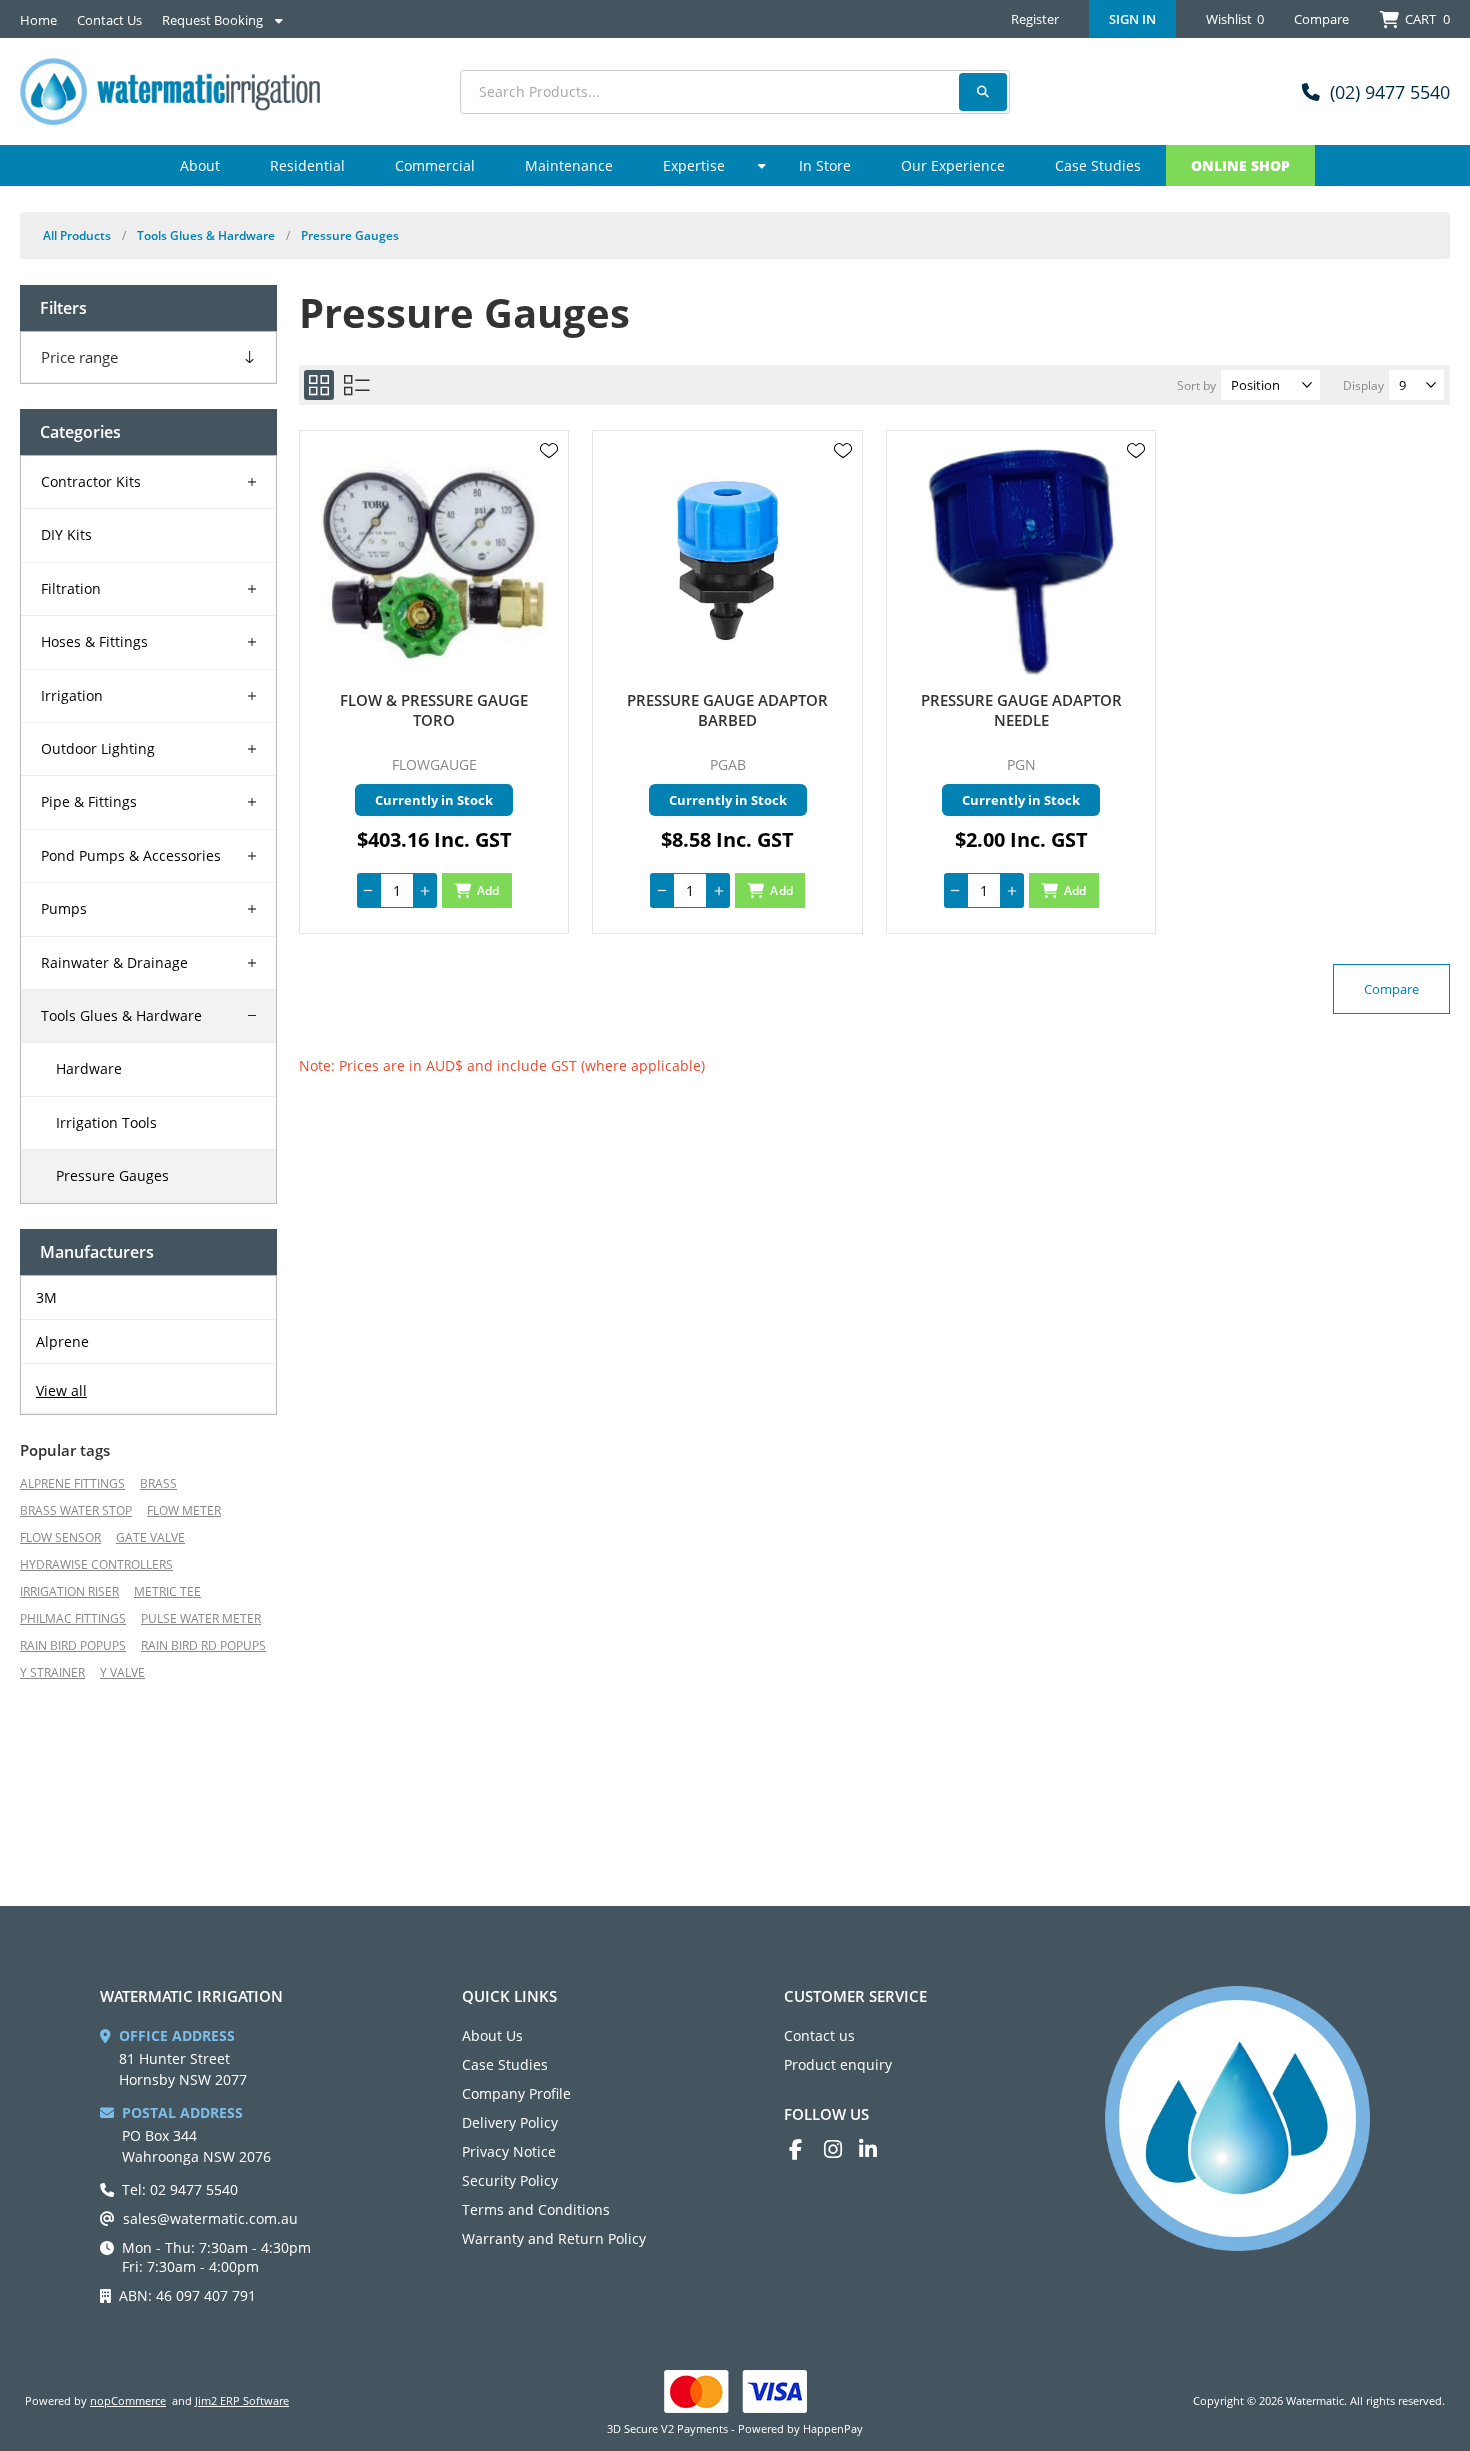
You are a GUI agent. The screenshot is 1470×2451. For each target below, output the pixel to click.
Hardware (89, 1068)
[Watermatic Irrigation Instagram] (841, 2149)
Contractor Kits (91, 481)
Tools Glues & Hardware (121, 1015)
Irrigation (72, 695)
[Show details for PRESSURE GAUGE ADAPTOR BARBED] (727, 560)
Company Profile (516, 2093)
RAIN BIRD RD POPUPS (203, 1645)
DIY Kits (66, 534)
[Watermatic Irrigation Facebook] (806, 2149)
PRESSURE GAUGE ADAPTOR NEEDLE (1021, 710)
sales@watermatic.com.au (210, 2218)
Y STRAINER (52, 1672)
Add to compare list (549, 509)
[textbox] (735, 92)
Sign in (1132, 19)
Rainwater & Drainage (114, 962)
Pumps (64, 908)
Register (1035, 19)
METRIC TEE (167, 1591)
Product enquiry (838, 2064)
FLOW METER (184, 1510)
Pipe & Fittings (89, 801)
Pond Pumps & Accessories (131, 855)
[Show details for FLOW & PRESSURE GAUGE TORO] (434, 560)
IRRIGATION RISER (69, 1591)
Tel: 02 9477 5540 (180, 2189)
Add (488, 890)
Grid (319, 385)
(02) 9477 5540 (1390, 92)
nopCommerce (128, 2400)
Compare (1321, 19)
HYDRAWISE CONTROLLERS (96, 1564)
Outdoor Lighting (98, 748)
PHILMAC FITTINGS (73, 1618)
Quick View (549, 480)
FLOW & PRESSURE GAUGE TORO (434, 710)
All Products (77, 235)
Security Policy (510, 2180)
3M (46, 1297)
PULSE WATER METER (201, 1618)
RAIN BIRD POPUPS (73, 1645)
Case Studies (505, 2064)
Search (983, 92)
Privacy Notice (509, 2151)
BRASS (158, 1483)
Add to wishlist (549, 451)
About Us (492, 2035)
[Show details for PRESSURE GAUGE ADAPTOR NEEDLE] (1021, 560)
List (357, 385)
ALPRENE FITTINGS (72, 1483)
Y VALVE (122, 1672)
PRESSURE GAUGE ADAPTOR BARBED (727, 710)
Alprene (62, 1341)
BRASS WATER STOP (76, 1510)
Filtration (71, 588)
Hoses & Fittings (94, 641)
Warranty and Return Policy (554, 2238)
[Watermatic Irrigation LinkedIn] (876, 2149)
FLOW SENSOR (60, 1537)
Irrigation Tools (106, 1122)
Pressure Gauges (112, 1175)
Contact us (819, 2035)
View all (61, 1390)
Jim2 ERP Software (242, 2400)
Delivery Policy (510, 2122)
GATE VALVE (150, 1537)
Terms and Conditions (536, 2209)
